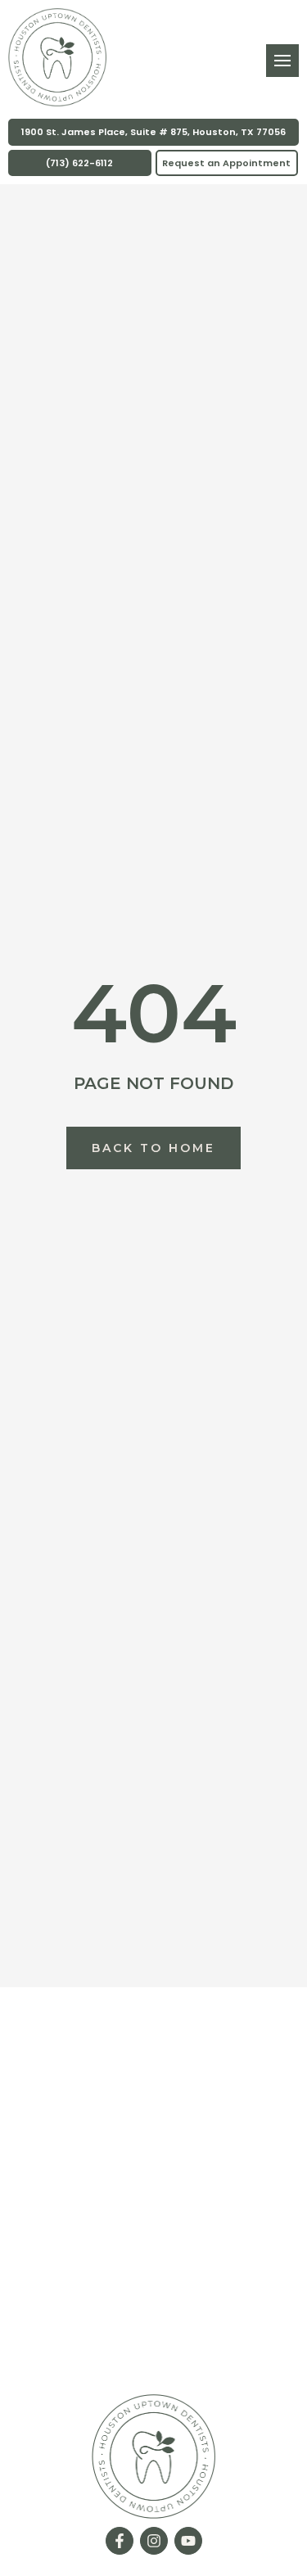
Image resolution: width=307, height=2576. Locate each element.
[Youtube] (188, 2541)
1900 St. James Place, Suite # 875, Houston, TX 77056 (153, 132)
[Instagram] (154, 2541)
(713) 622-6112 (79, 163)
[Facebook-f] (120, 2541)
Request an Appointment (226, 163)
